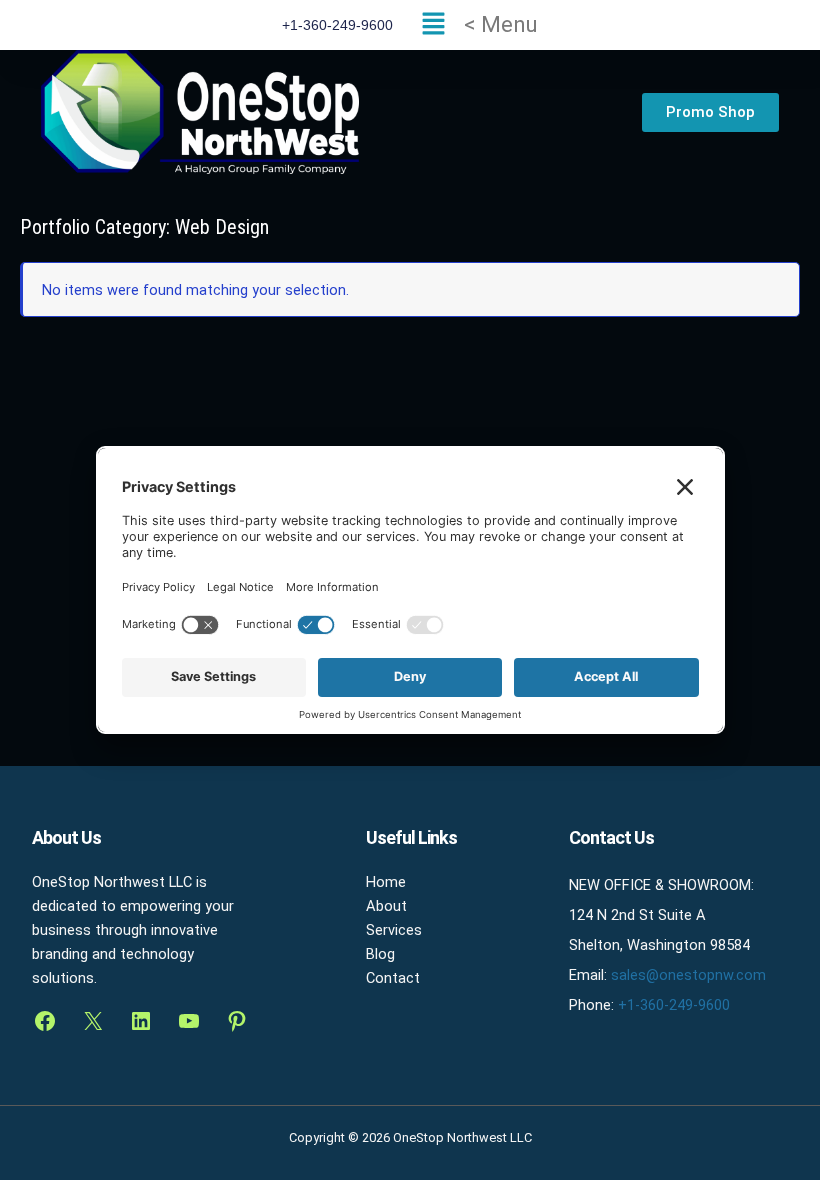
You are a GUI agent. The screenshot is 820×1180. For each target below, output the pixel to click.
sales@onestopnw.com (688, 975)
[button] (475, 25)
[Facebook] (45, 1021)
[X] (93, 1021)
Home (386, 882)
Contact (393, 978)
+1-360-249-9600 (674, 1005)
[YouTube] (189, 1021)
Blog (380, 954)
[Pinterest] (237, 1021)
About (386, 906)
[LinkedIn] (141, 1021)
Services (394, 930)
